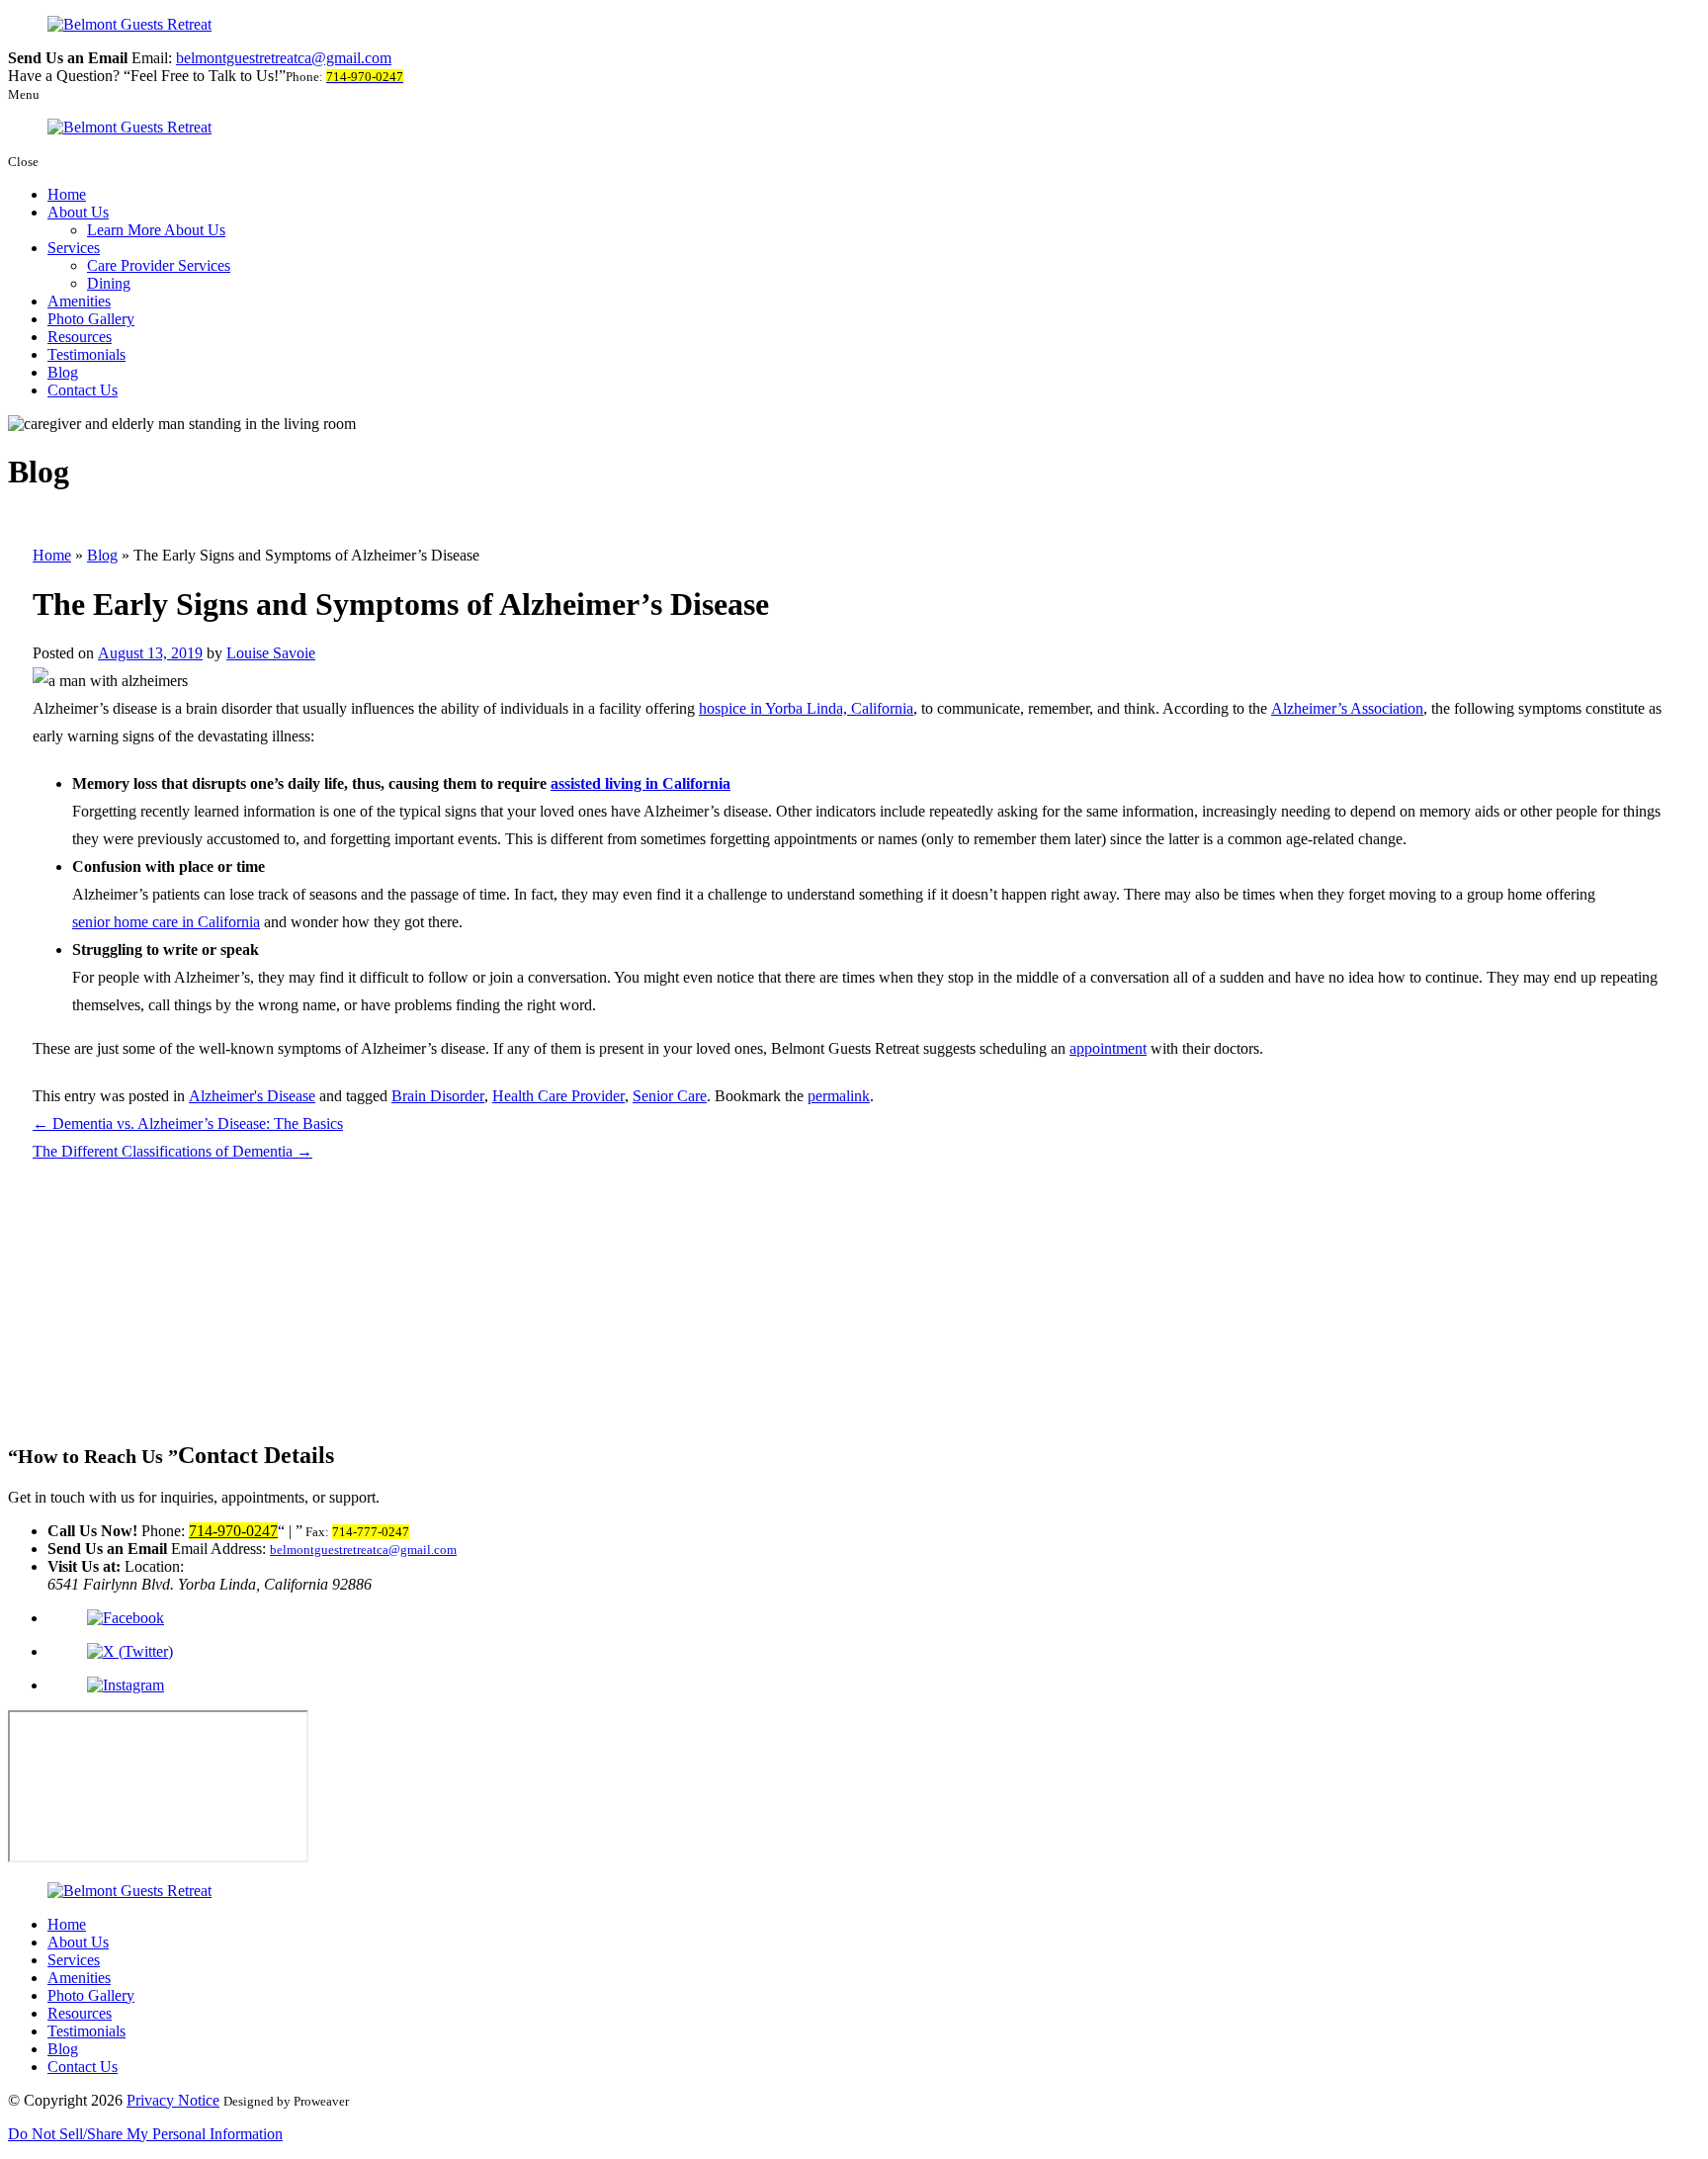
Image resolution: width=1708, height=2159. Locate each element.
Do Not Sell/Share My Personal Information (145, 2134)
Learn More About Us (156, 230)
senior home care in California (166, 922)
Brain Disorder (438, 1096)
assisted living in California (640, 783)
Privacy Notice (173, 2100)
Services (74, 248)
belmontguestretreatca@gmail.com (284, 58)
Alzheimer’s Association (1347, 708)
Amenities (79, 301)
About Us (78, 212)
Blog (63, 372)
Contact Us (83, 390)
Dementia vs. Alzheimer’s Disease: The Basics (188, 1123)
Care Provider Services (159, 265)
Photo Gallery (91, 319)
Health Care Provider (558, 1096)
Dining (109, 283)
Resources (80, 337)
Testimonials (86, 354)
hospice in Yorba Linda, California (806, 708)
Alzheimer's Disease (252, 1096)
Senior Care (670, 1096)
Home (67, 194)
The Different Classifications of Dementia (172, 1151)
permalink (839, 1096)
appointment (1108, 1048)
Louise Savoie (271, 653)
